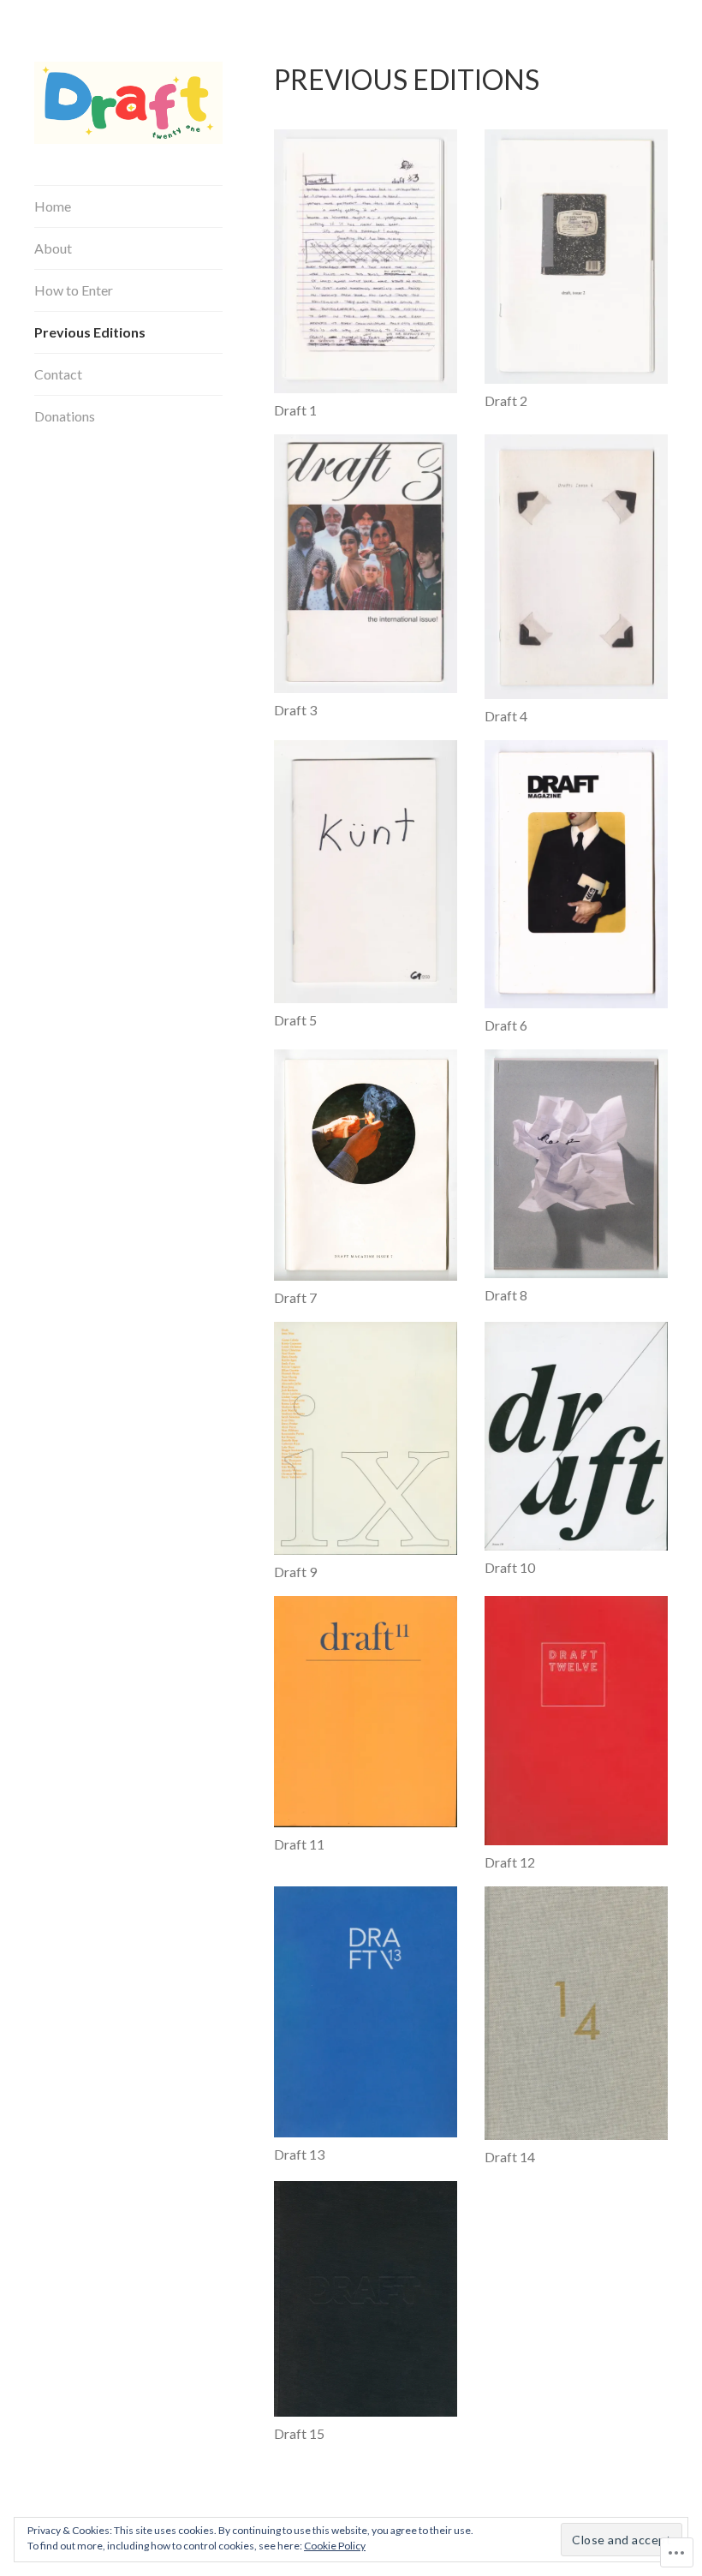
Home (53, 206)
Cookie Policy (335, 2546)
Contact (58, 374)
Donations (65, 416)
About (53, 248)
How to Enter (74, 290)
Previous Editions (90, 332)
